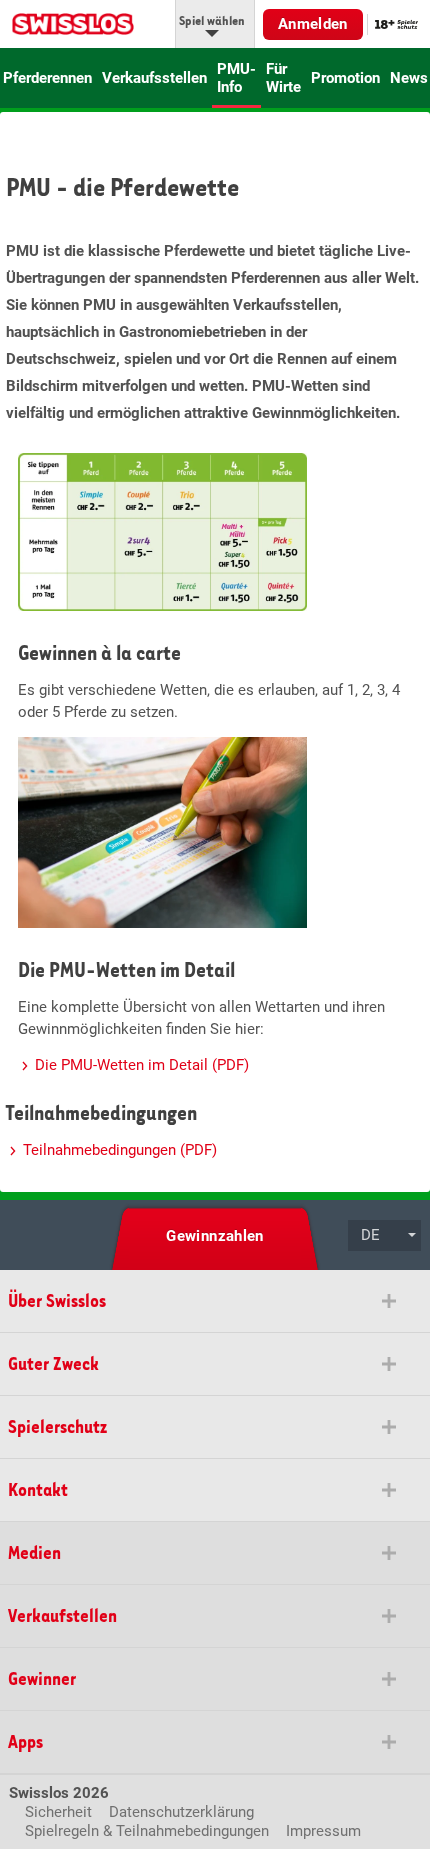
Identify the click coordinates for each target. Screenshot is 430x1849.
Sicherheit (58, 1812)
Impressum (323, 1831)
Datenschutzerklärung (181, 1812)
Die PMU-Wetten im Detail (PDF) (142, 1065)
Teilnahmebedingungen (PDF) (120, 1150)
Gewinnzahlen (215, 1236)
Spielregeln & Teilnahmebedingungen (147, 1831)
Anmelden (313, 24)
